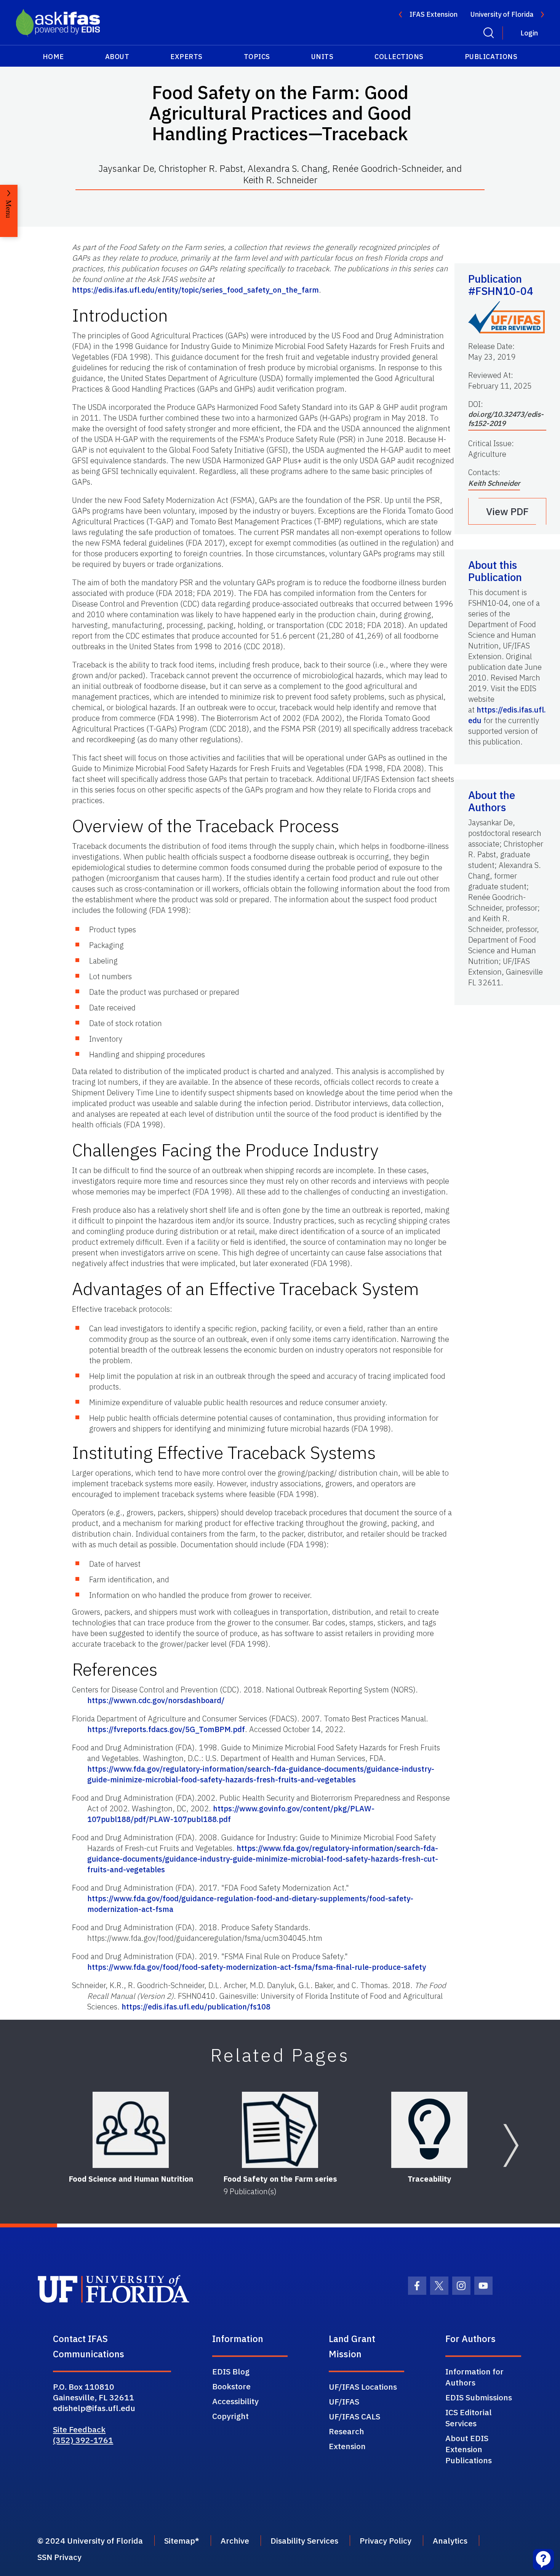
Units (322, 57)
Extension (347, 2446)
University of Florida (502, 14)
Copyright (230, 2416)
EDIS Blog (231, 2371)
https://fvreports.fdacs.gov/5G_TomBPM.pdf (166, 1729)
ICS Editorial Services (469, 2418)
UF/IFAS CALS (354, 2416)
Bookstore (231, 2386)
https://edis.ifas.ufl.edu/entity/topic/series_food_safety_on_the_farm (195, 290)
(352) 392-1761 (83, 2440)
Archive (235, 2541)
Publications (491, 57)
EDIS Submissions (479, 2397)
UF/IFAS (344, 2401)
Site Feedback (79, 2429)
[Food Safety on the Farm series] (280, 2130)
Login (529, 33)
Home (53, 57)
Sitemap (180, 2541)
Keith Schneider (494, 483)
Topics (257, 57)
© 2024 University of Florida (90, 2541)
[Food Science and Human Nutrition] (131, 2130)
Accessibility (235, 2401)
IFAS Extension (434, 14)
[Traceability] (429, 2130)
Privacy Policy (386, 2541)
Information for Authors (474, 2377)
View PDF (507, 511)
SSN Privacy (59, 2557)
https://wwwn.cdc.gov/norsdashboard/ (156, 1700)
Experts (186, 57)
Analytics (450, 2541)
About (117, 57)
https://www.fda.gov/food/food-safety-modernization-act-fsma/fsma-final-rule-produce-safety (257, 1967)
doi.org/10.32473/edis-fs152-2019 (506, 419)
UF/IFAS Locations (363, 2387)
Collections (399, 57)
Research (346, 2431)
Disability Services (304, 2541)
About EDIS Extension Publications (469, 2449)
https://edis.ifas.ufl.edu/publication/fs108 (196, 2007)
